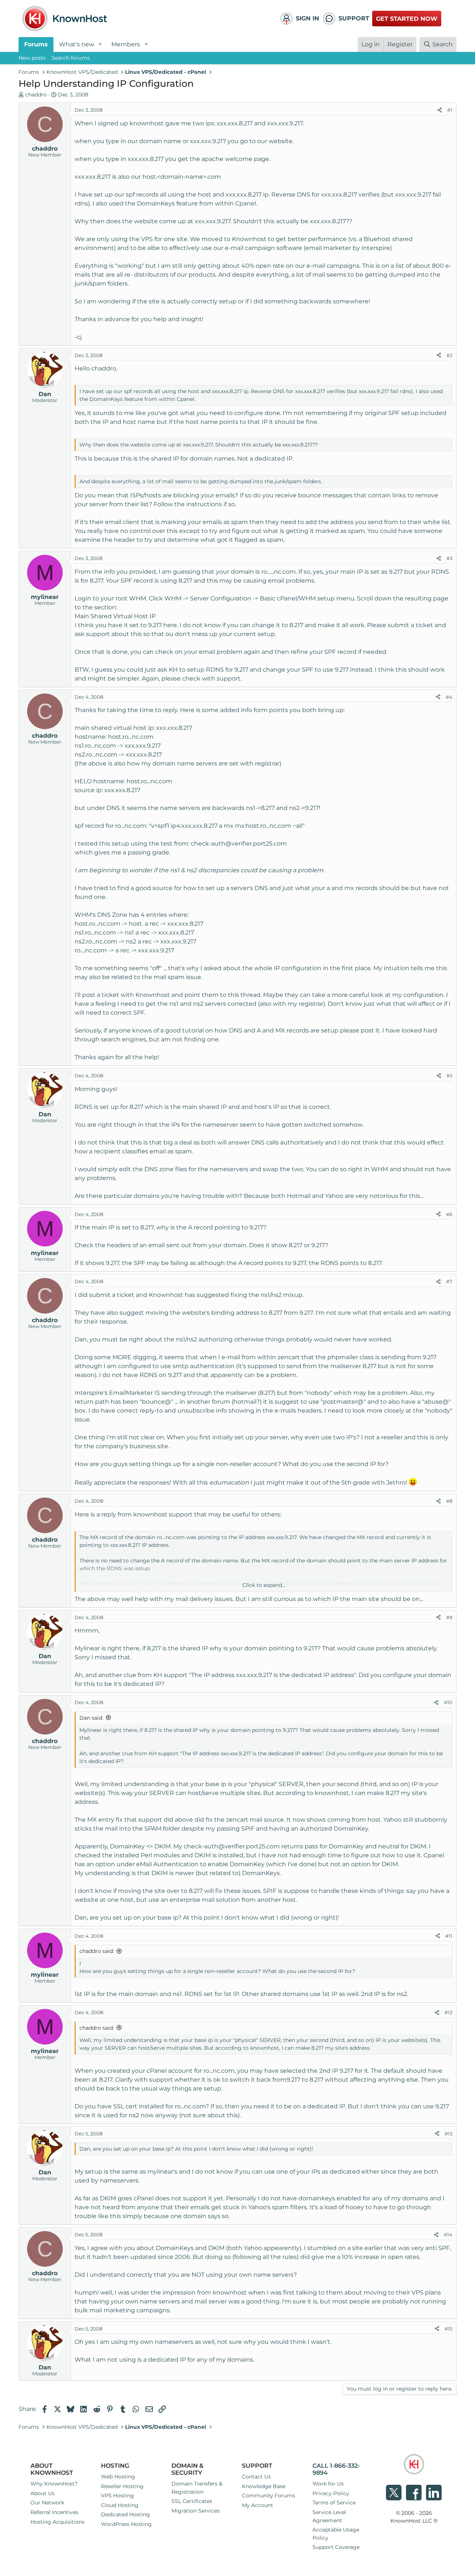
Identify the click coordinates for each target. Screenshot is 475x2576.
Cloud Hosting (120, 2505)
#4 (449, 697)
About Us (42, 2493)
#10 (448, 1702)
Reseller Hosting (122, 2486)
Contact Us (256, 2477)
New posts (32, 58)
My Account (258, 2505)
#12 (448, 2012)
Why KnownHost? (54, 2484)
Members (126, 44)
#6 (449, 1214)
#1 (450, 110)
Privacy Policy (331, 2493)
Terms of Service (334, 2503)
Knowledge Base (264, 2486)
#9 (449, 1617)
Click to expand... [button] (264, 1585)
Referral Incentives (54, 2512)
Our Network (47, 2503)
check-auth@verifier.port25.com (239, 844)
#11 (449, 1936)
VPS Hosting (117, 2496)
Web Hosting (118, 2477)
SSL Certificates (192, 2501)
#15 (448, 2329)
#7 (449, 1281)
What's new (77, 44)
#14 (448, 2234)
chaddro (36, 95)
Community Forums (268, 2496)
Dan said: (91, 1718)
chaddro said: (97, 1951)
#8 (449, 1501)
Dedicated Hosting (125, 2514)
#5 (449, 1075)
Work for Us (328, 2484)
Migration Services (196, 2511)
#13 (448, 2134)
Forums (36, 44)
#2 (449, 355)
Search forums (71, 58)
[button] (100, 45)
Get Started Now (407, 19)
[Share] (440, 110)
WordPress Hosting (126, 2524)
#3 (449, 558)
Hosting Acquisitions (58, 2522)
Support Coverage (336, 2547)
